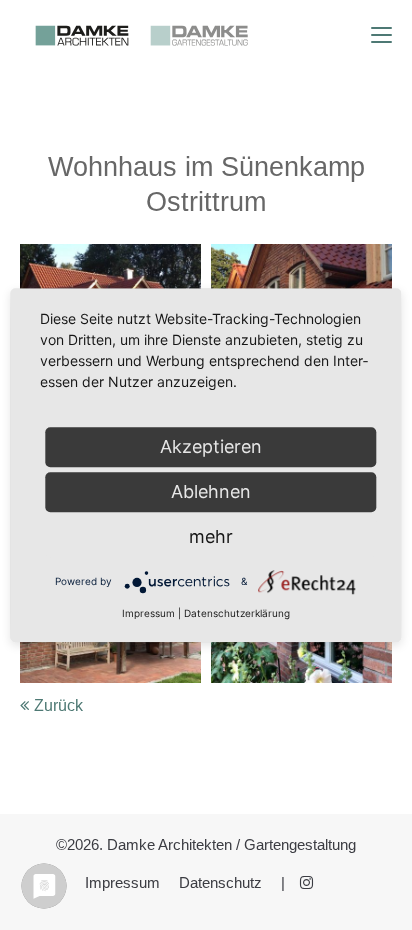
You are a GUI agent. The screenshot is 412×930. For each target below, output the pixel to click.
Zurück (58, 705)
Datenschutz (220, 883)
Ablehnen (211, 491)
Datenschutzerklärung (237, 613)
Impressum (122, 883)
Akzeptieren (211, 446)
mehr (211, 536)
